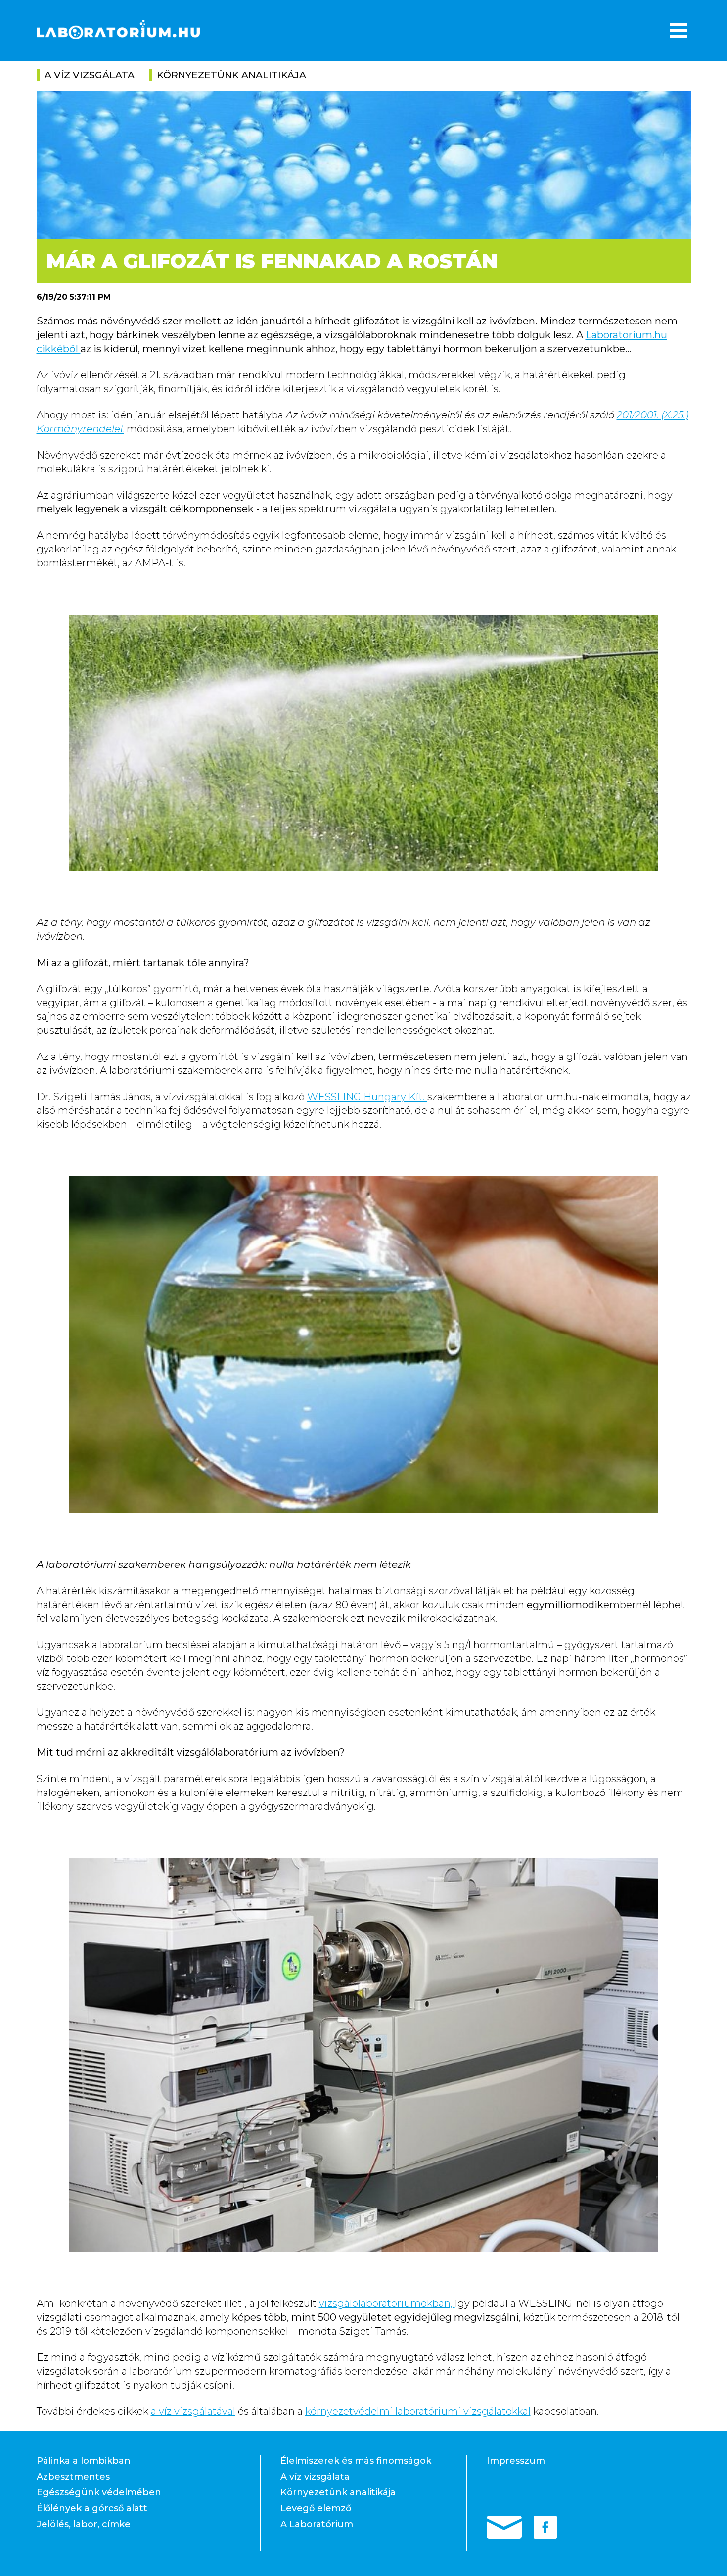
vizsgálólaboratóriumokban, (387, 2303)
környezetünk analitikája (231, 75)
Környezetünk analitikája (338, 2492)
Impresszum (516, 2461)
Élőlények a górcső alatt (92, 2508)
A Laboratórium (317, 2524)
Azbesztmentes (73, 2477)
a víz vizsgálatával (193, 2411)
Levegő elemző (316, 2508)
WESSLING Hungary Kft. (367, 1097)
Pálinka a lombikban (84, 2461)
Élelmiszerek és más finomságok (356, 2461)
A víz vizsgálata (315, 2477)
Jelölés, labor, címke (84, 2524)
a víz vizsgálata (90, 75)
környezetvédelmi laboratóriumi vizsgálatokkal (418, 2411)
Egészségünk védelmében (99, 2492)
